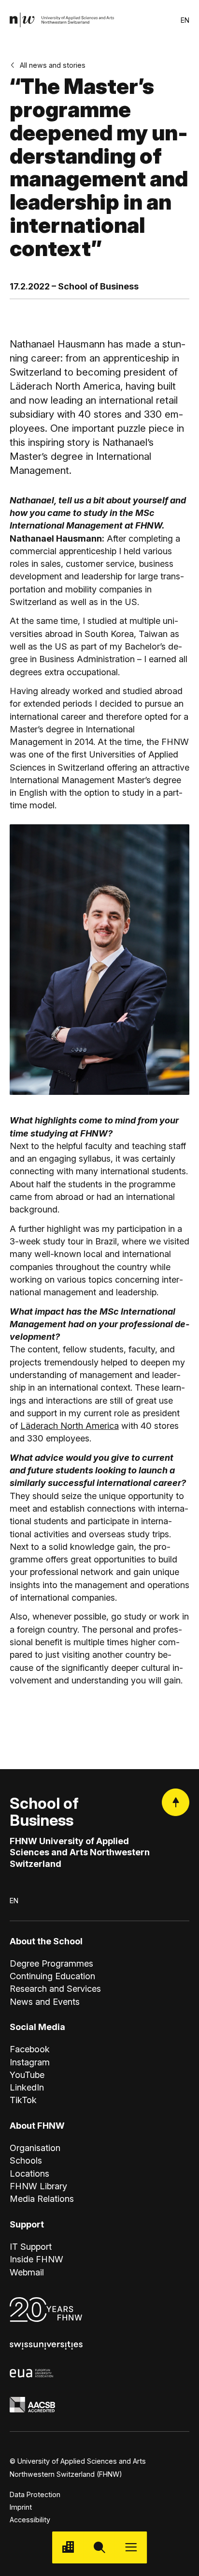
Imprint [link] (21, 2507)
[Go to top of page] (176, 1802)
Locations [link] (29, 2173)
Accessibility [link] (30, 2520)
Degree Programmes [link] (51, 1963)
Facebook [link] (30, 2049)
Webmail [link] (27, 2272)
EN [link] (185, 20)
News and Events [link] (45, 2001)
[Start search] (99, 2547)
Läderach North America (70, 1425)
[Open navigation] (131, 2547)
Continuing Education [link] (52, 1976)
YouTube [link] (27, 2075)
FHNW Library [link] (38, 2186)
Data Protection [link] (35, 2494)
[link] (62, 20)
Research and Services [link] (55, 1988)
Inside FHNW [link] (36, 2259)
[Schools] (68, 2547)
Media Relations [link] (42, 2198)
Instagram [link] (30, 2062)
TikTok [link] (23, 2100)
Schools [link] (26, 2160)
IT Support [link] (31, 2246)
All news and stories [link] (53, 65)
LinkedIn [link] (27, 2087)
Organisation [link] (35, 2148)
